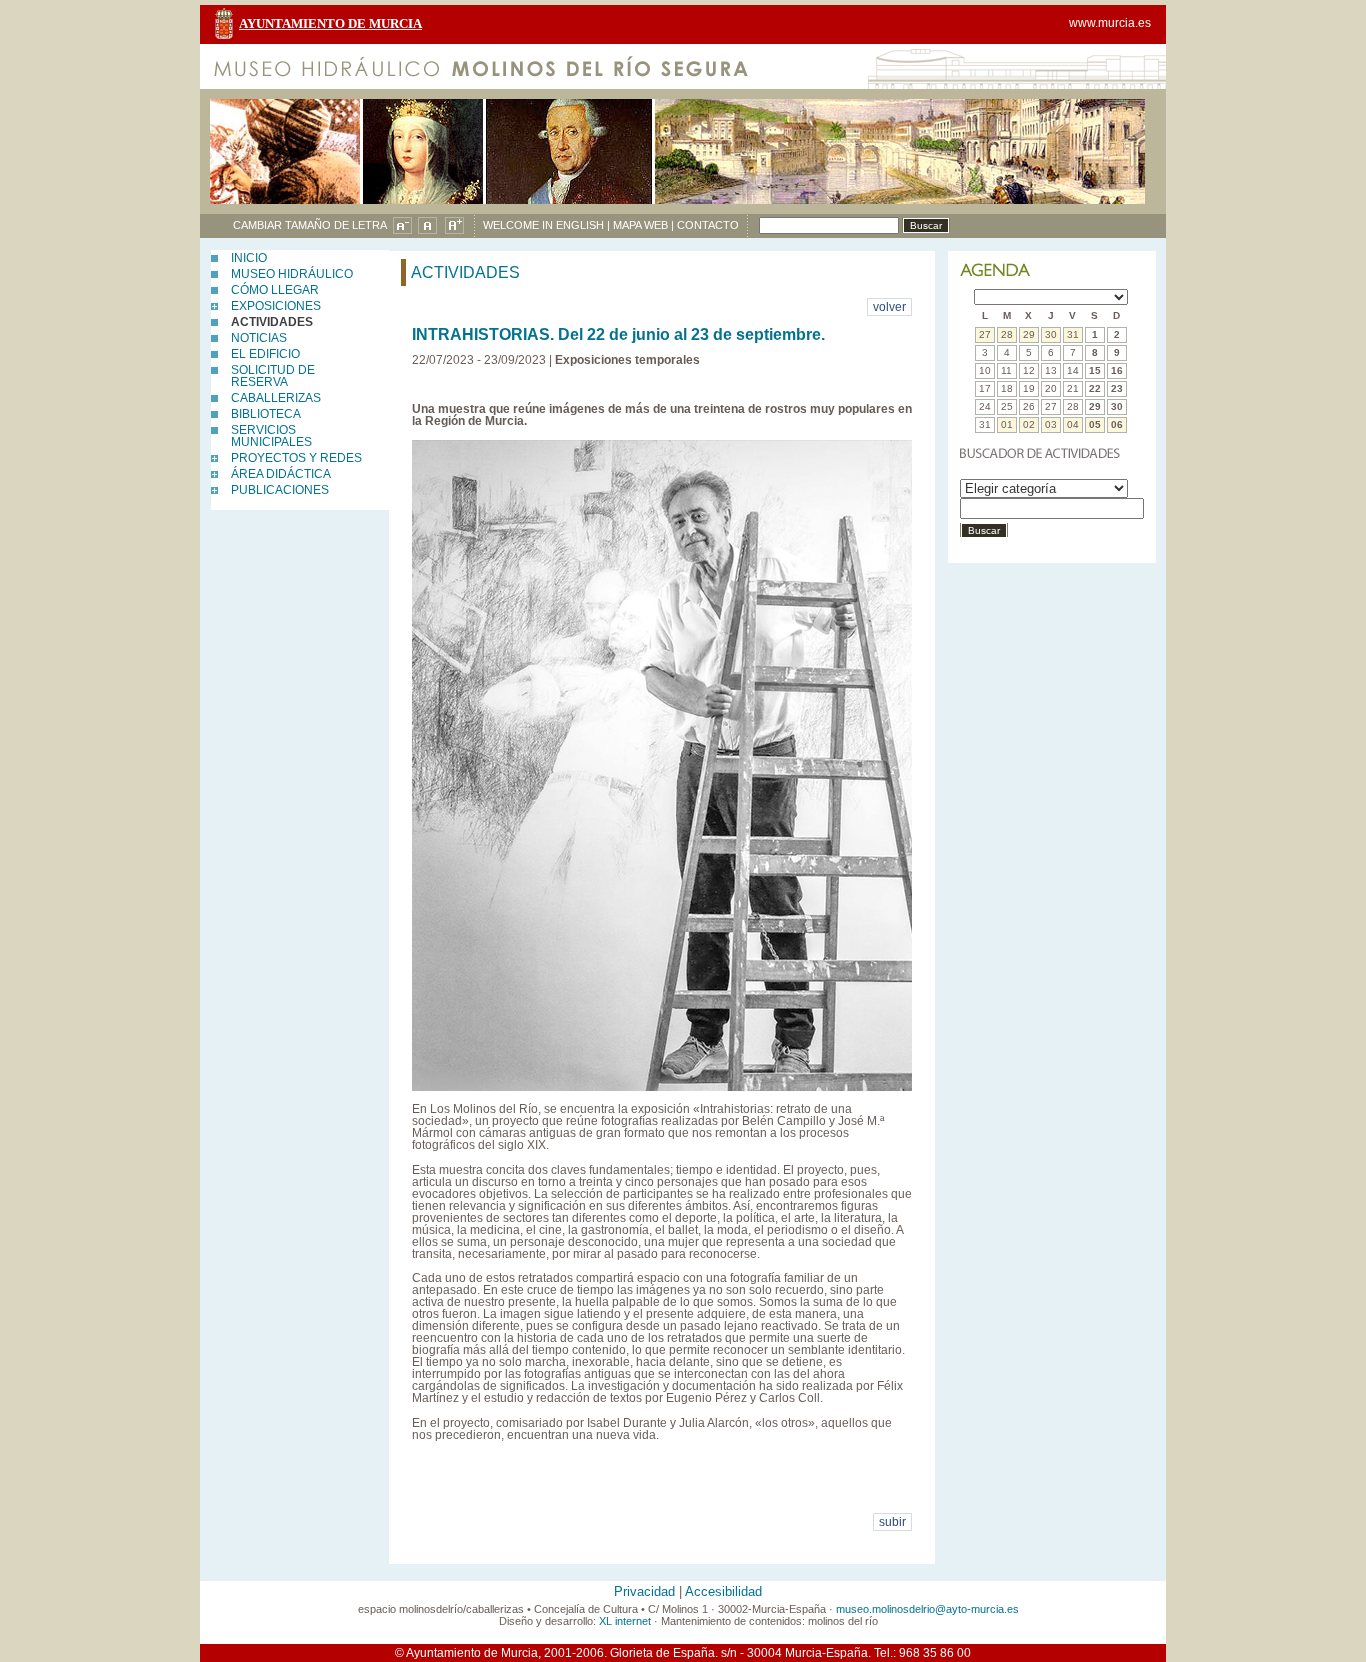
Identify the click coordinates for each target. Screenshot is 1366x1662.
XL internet (625, 1621)
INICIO (249, 258)
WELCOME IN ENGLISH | (546, 225)
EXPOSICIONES (276, 306)
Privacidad (644, 1592)
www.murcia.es (1110, 23)
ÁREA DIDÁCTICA (281, 474)
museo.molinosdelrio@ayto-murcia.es (927, 1609)
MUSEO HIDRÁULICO (292, 274)
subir (892, 1522)
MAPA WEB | (643, 225)
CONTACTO (708, 225)
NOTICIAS (259, 338)
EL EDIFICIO (265, 354)
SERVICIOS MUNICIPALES (271, 436)
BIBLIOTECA (266, 414)
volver (889, 307)
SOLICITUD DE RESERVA (273, 376)
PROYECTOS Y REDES (296, 458)
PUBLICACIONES (280, 490)
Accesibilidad (723, 1592)
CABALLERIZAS (276, 398)
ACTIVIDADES (272, 322)
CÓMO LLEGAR (275, 290)
